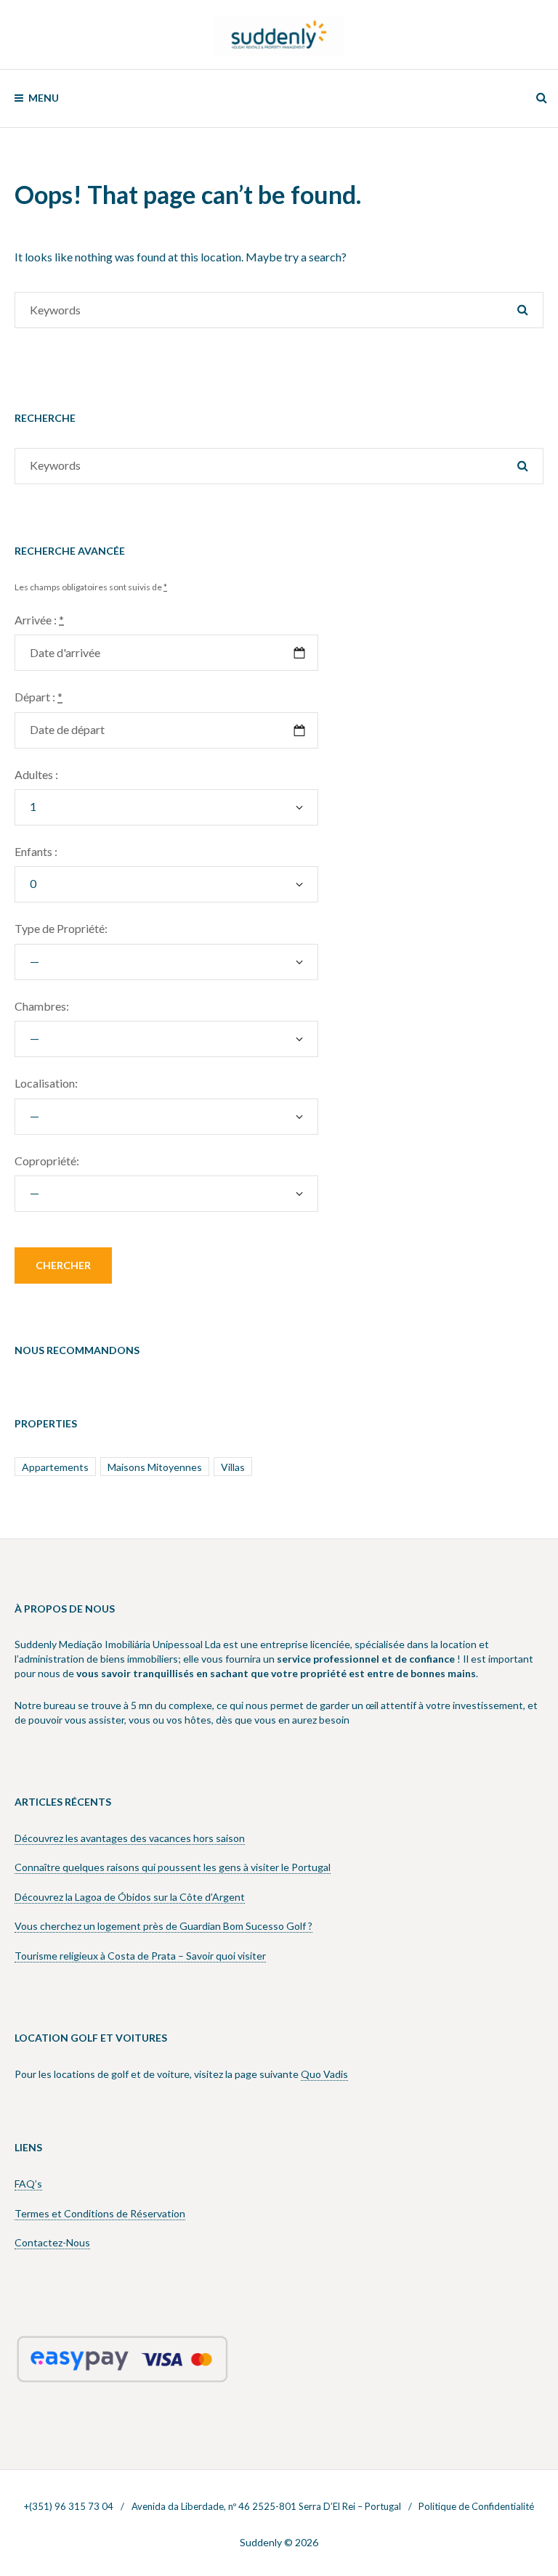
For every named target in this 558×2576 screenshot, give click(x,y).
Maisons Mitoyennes (155, 1467)
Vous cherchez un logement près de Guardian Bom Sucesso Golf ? (163, 1926)
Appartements (55, 1467)
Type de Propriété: (61, 928)
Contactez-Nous (52, 2242)
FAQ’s (28, 2184)
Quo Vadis (324, 2074)
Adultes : (36, 774)
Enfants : (36, 851)
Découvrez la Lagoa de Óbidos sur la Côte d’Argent (130, 1897)
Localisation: (46, 1083)
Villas (233, 1467)
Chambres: (42, 1006)
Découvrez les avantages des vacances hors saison (130, 1838)
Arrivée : (39, 620)
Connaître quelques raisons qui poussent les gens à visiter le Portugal (173, 1867)
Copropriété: (47, 1161)
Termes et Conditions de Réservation (100, 2213)
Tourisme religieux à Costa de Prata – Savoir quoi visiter (140, 1956)
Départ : (39, 697)
